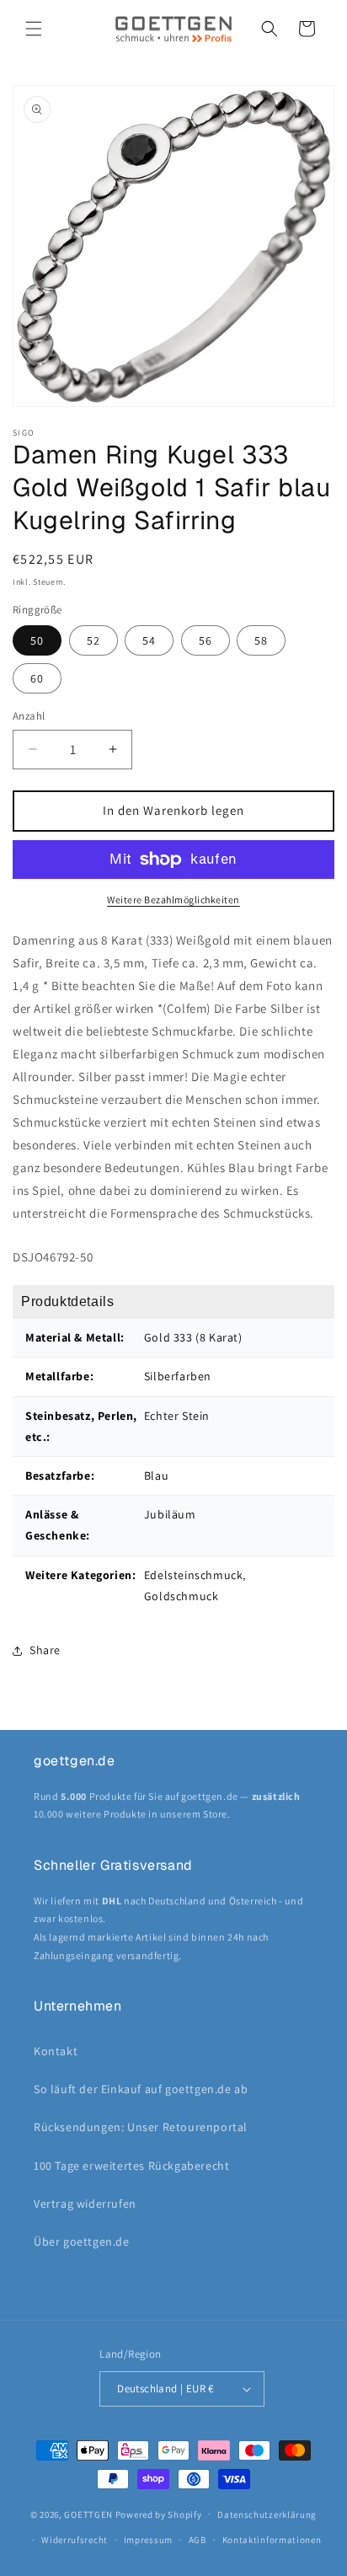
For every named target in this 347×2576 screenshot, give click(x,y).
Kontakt (56, 2051)
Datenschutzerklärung (267, 2514)
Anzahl (29, 716)
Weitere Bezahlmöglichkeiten (173, 900)
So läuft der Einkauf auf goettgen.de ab (141, 2089)
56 (206, 640)
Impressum (148, 2540)
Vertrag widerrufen (85, 2204)
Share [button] (45, 1650)
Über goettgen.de (82, 2241)
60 (37, 678)
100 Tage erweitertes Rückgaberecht (131, 2166)
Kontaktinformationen (272, 2540)
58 (261, 640)
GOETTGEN (88, 2514)
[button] (34, 29)
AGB (198, 2540)
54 (149, 640)
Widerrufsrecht (75, 2540)
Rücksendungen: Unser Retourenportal (141, 2127)
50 (37, 640)
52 (93, 640)
